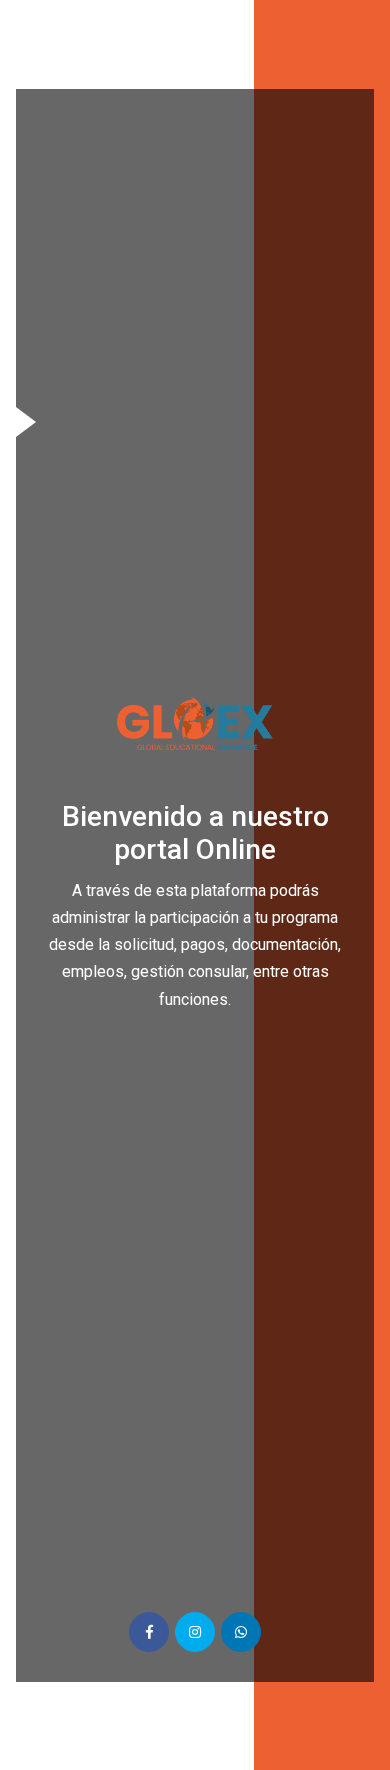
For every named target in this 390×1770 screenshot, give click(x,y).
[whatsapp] (241, 1632)
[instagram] (195, 1632)
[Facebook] (149, 1632)
